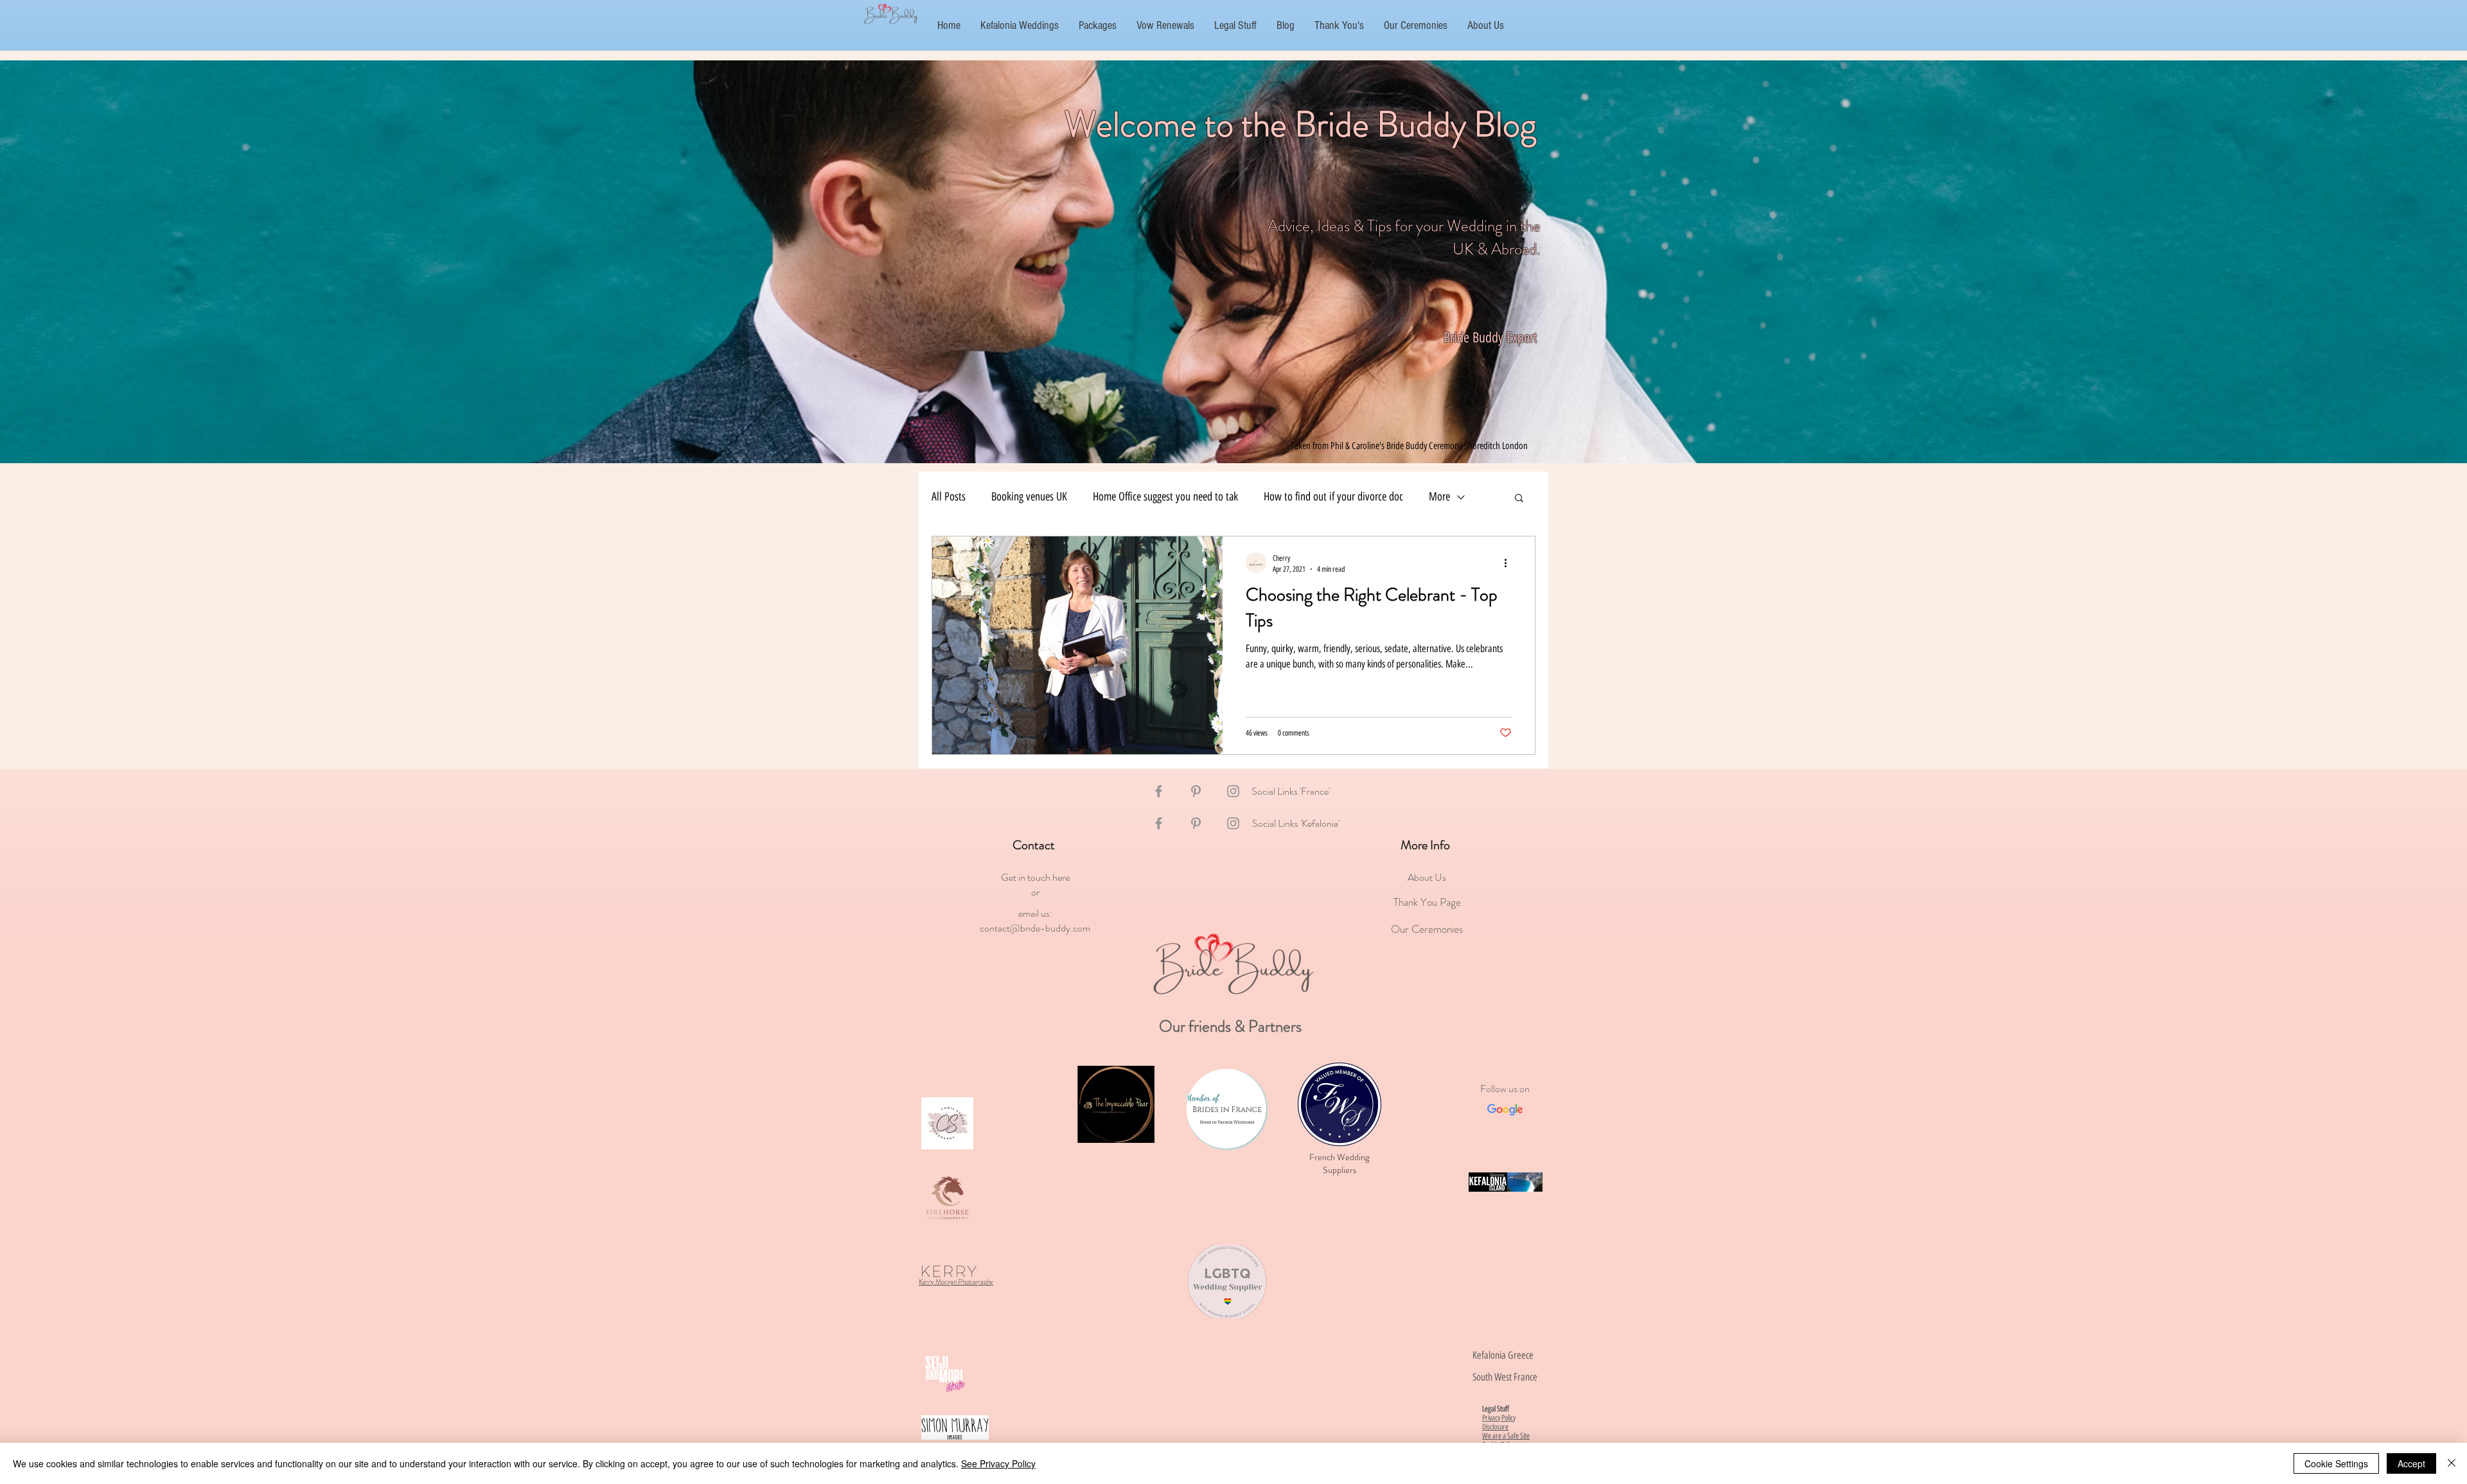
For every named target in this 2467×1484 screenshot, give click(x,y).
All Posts (949, 497)
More (1439, 497)
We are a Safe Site (1506, 1436)
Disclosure (1495, 1427)
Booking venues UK (1029, 497)
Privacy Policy (1499, 1418)
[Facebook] (1159, 791)
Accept (2411, 1463)
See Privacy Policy (998, 1463)
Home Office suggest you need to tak (1165, 497)
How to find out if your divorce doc (1333, 497)
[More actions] (1510, 563)
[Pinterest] (1196, 791)
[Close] (2452, 1463)
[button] (1519, 499)
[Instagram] (1233, 791)
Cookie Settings (2336, 1463)
